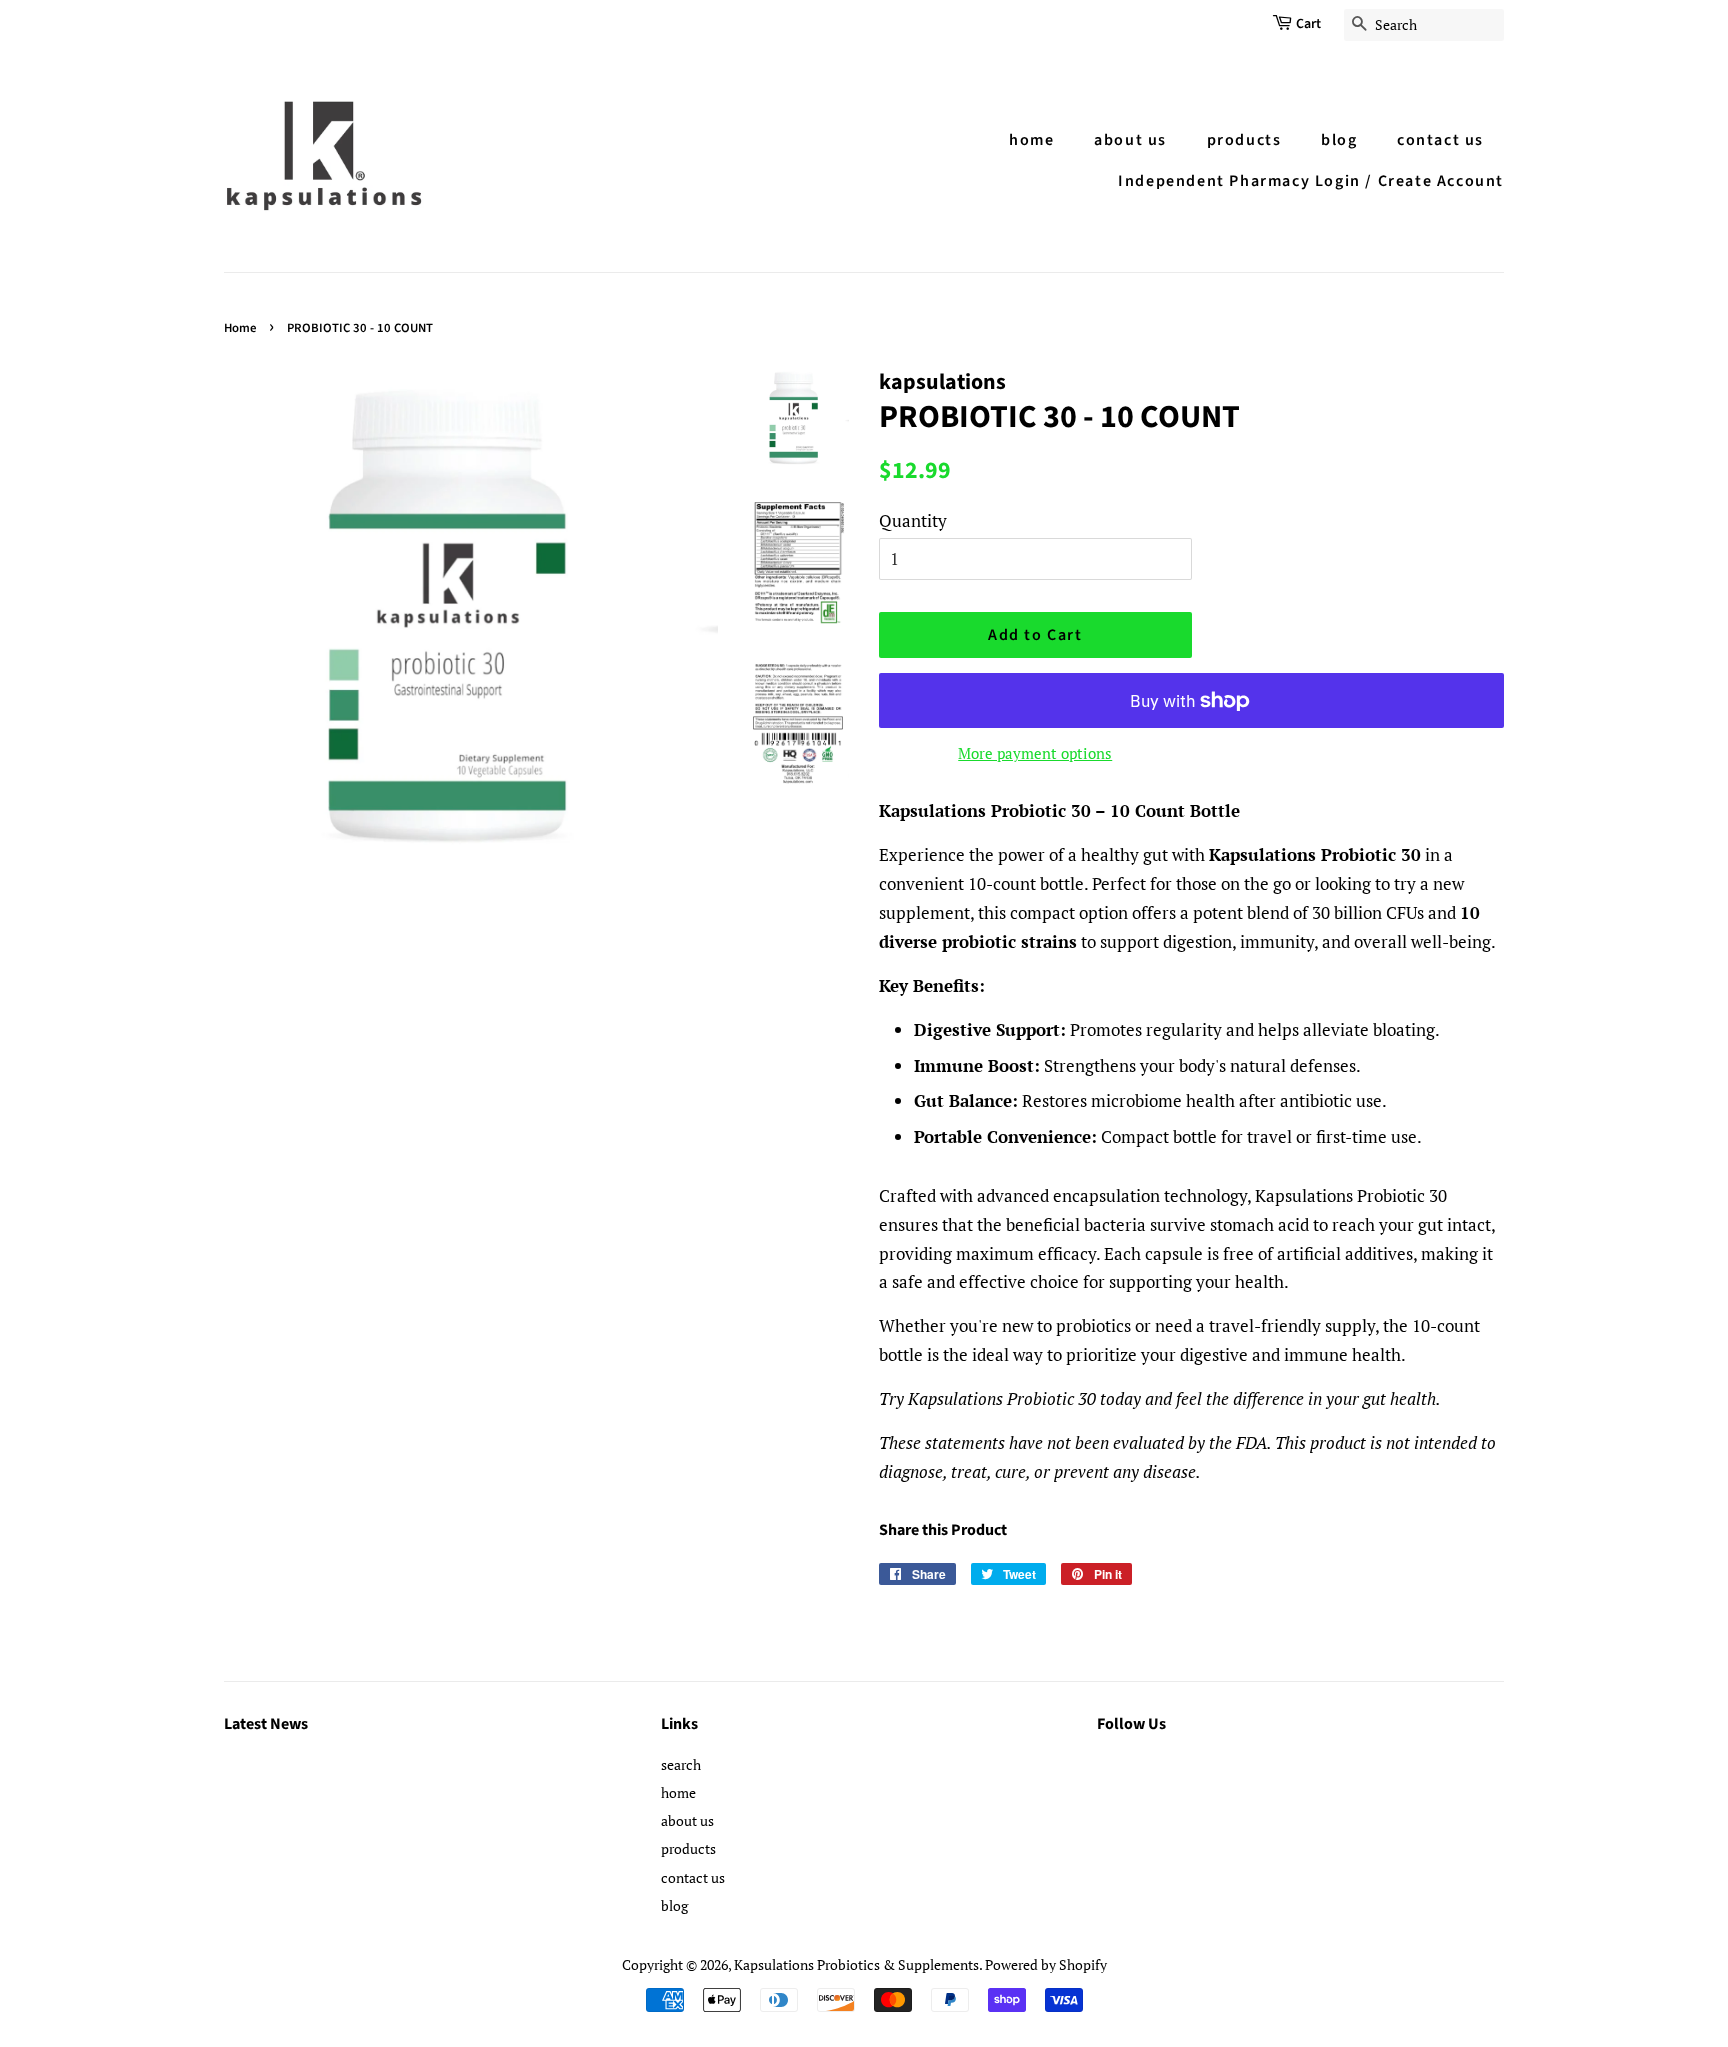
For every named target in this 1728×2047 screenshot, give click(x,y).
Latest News (266, 1724)
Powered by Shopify (1046, 1964)
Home (240, 328)
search (681, 1764)
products (1244, 140)
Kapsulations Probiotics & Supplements (856, 1964)
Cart (1308, 24)
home (1031, 140)
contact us (1440, 140)
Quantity (913, 520)
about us (1130, 140)
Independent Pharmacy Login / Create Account (1311, 181)
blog (1339, 140)
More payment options (1035, 753)
